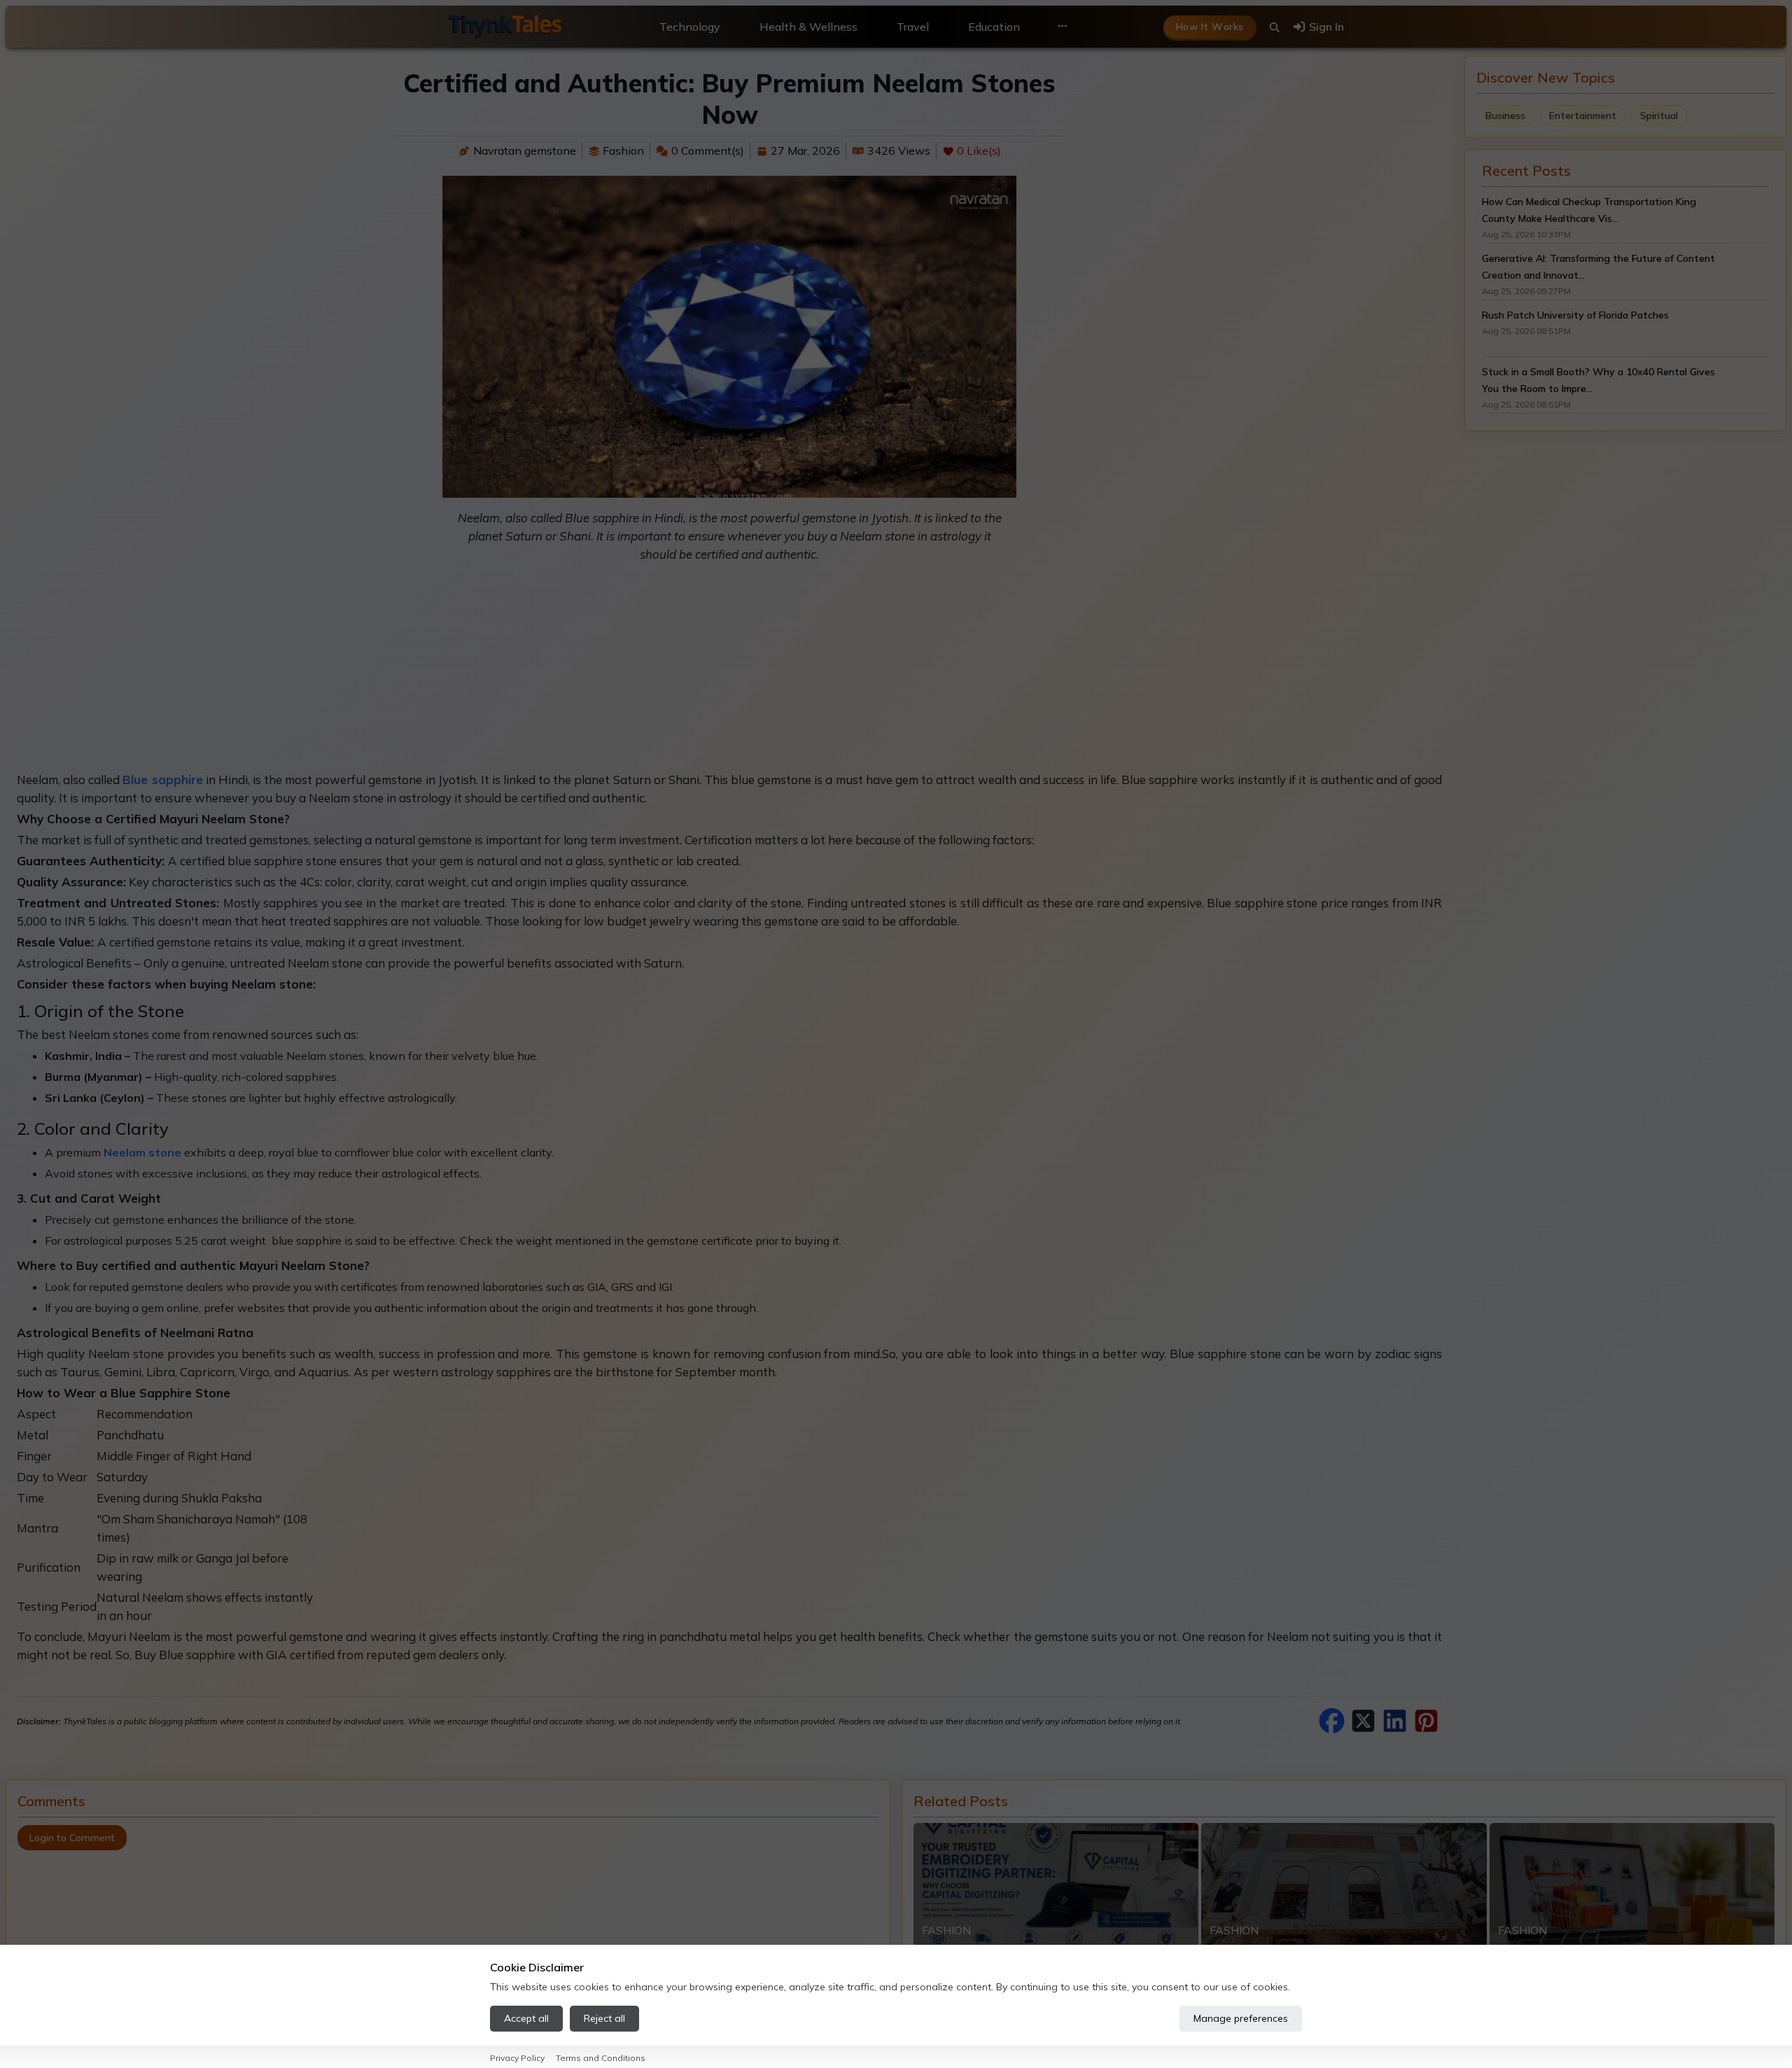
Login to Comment (72, 1838)
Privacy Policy (517, 2058)
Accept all (526, 2018)
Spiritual (1659, 116)
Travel (913, 27)
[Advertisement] (729, 673)
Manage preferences (1241, 2018)
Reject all (604, 2018)
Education (994, 27)
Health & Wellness (808, 27)
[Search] (1275, 27)
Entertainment (1583, 116)
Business (1505, 116)
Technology (690, 27)
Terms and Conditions (601, 2058)
